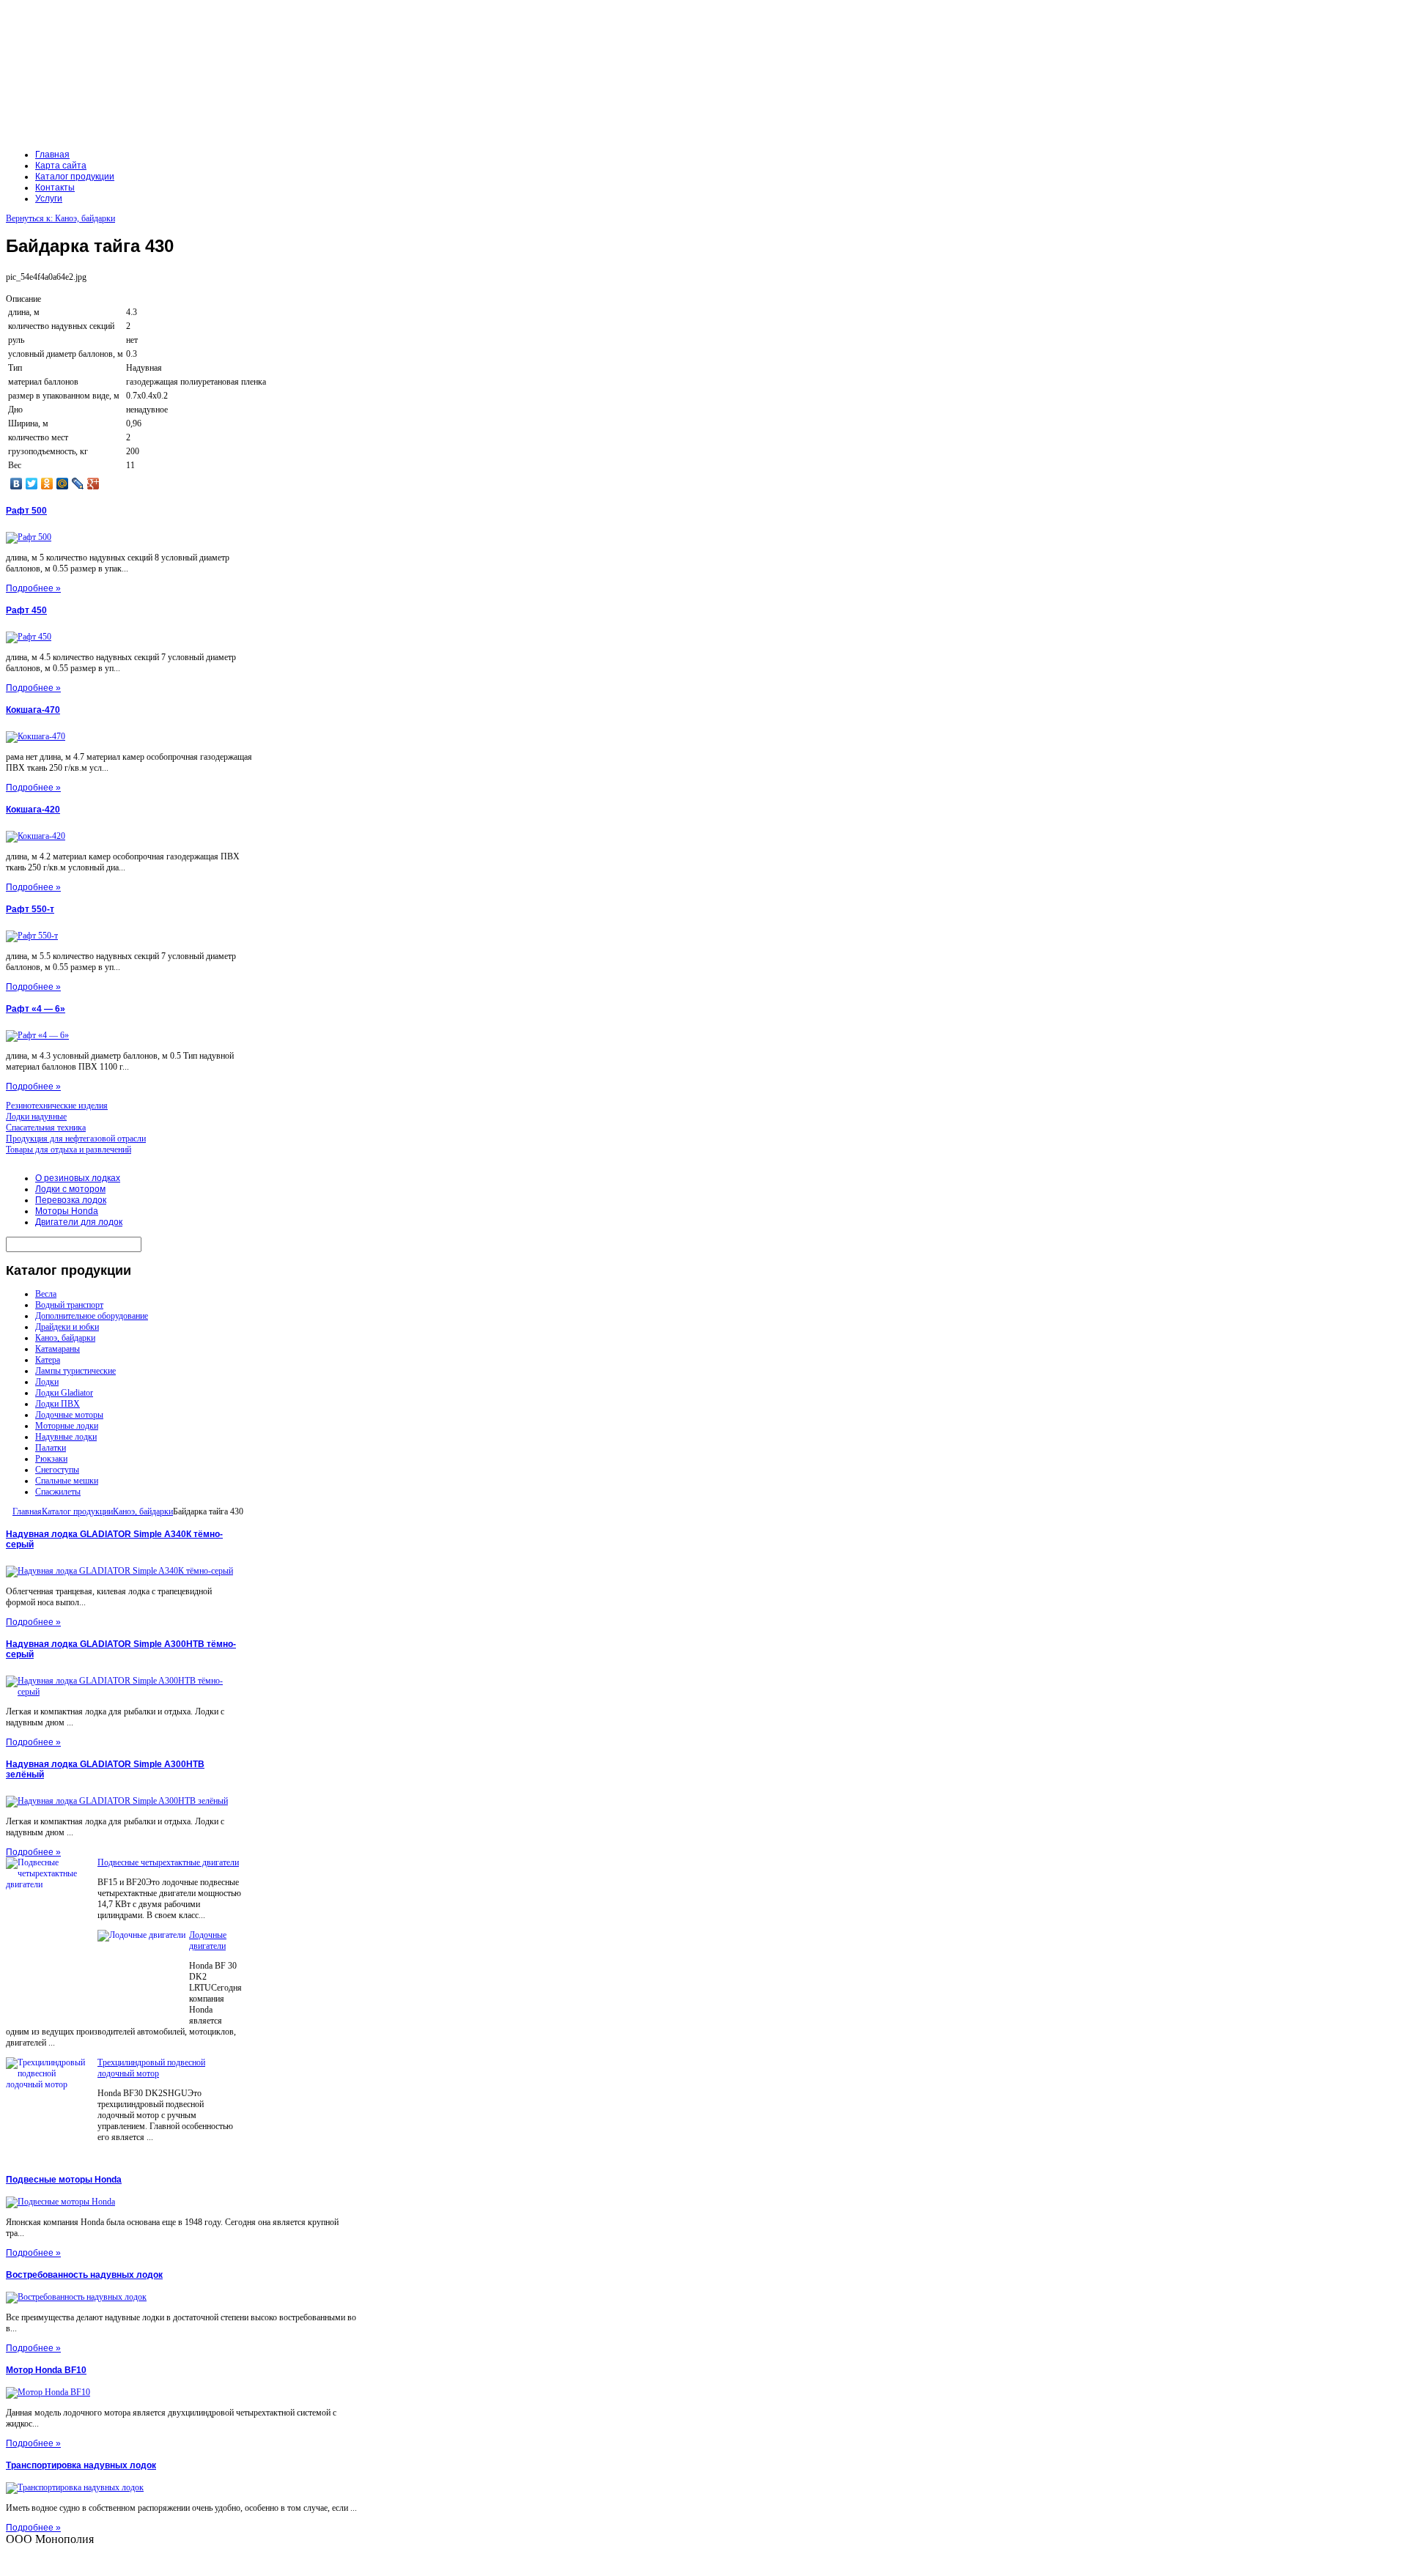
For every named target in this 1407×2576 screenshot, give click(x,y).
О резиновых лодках (78, 1178)
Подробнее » (33, 588)
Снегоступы (57, 1470)
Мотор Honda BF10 (46, 2370)
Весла (46, 1294)
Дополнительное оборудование (92, 1316)
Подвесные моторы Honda (64, 2180)
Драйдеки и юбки (67, 1327)
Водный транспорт (69, 1305)
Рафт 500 (26, 511)
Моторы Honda (67, 1211)
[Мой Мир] (63, 484)
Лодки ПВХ (58, 1404)
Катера (48, 1360)
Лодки (47, 1382)
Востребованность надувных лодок (84, 2275)
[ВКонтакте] (16, 484)
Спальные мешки (67, 1481)
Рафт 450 (26, 610)
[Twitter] (32, 484)
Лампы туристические (75, 1371)
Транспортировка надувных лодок (81, 2465)
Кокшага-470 (33, 710)
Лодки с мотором (70, 1189)
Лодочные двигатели (208, 1940)
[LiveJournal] (78, 484)
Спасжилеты (58, 1492)
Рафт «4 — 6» (36, 1009)
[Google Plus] (93, 484)
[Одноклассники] (47, 484)
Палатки (51, 1448)
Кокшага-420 (33, 810)
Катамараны (58, 1349)
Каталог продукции (77, 1511)
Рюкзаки (51, 1459)
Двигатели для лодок (79, 1222)
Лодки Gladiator (64, 1393)
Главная (27, 1511)
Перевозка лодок (71, 1200)
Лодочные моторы (69, 1415)
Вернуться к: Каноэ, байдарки (60, 218)
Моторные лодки (67, 1426)
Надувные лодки (66, 1437)
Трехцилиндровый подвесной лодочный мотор (151, 2068)
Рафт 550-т (30, 909)
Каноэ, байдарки (65, 1338)
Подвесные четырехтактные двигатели (168, 1862)
